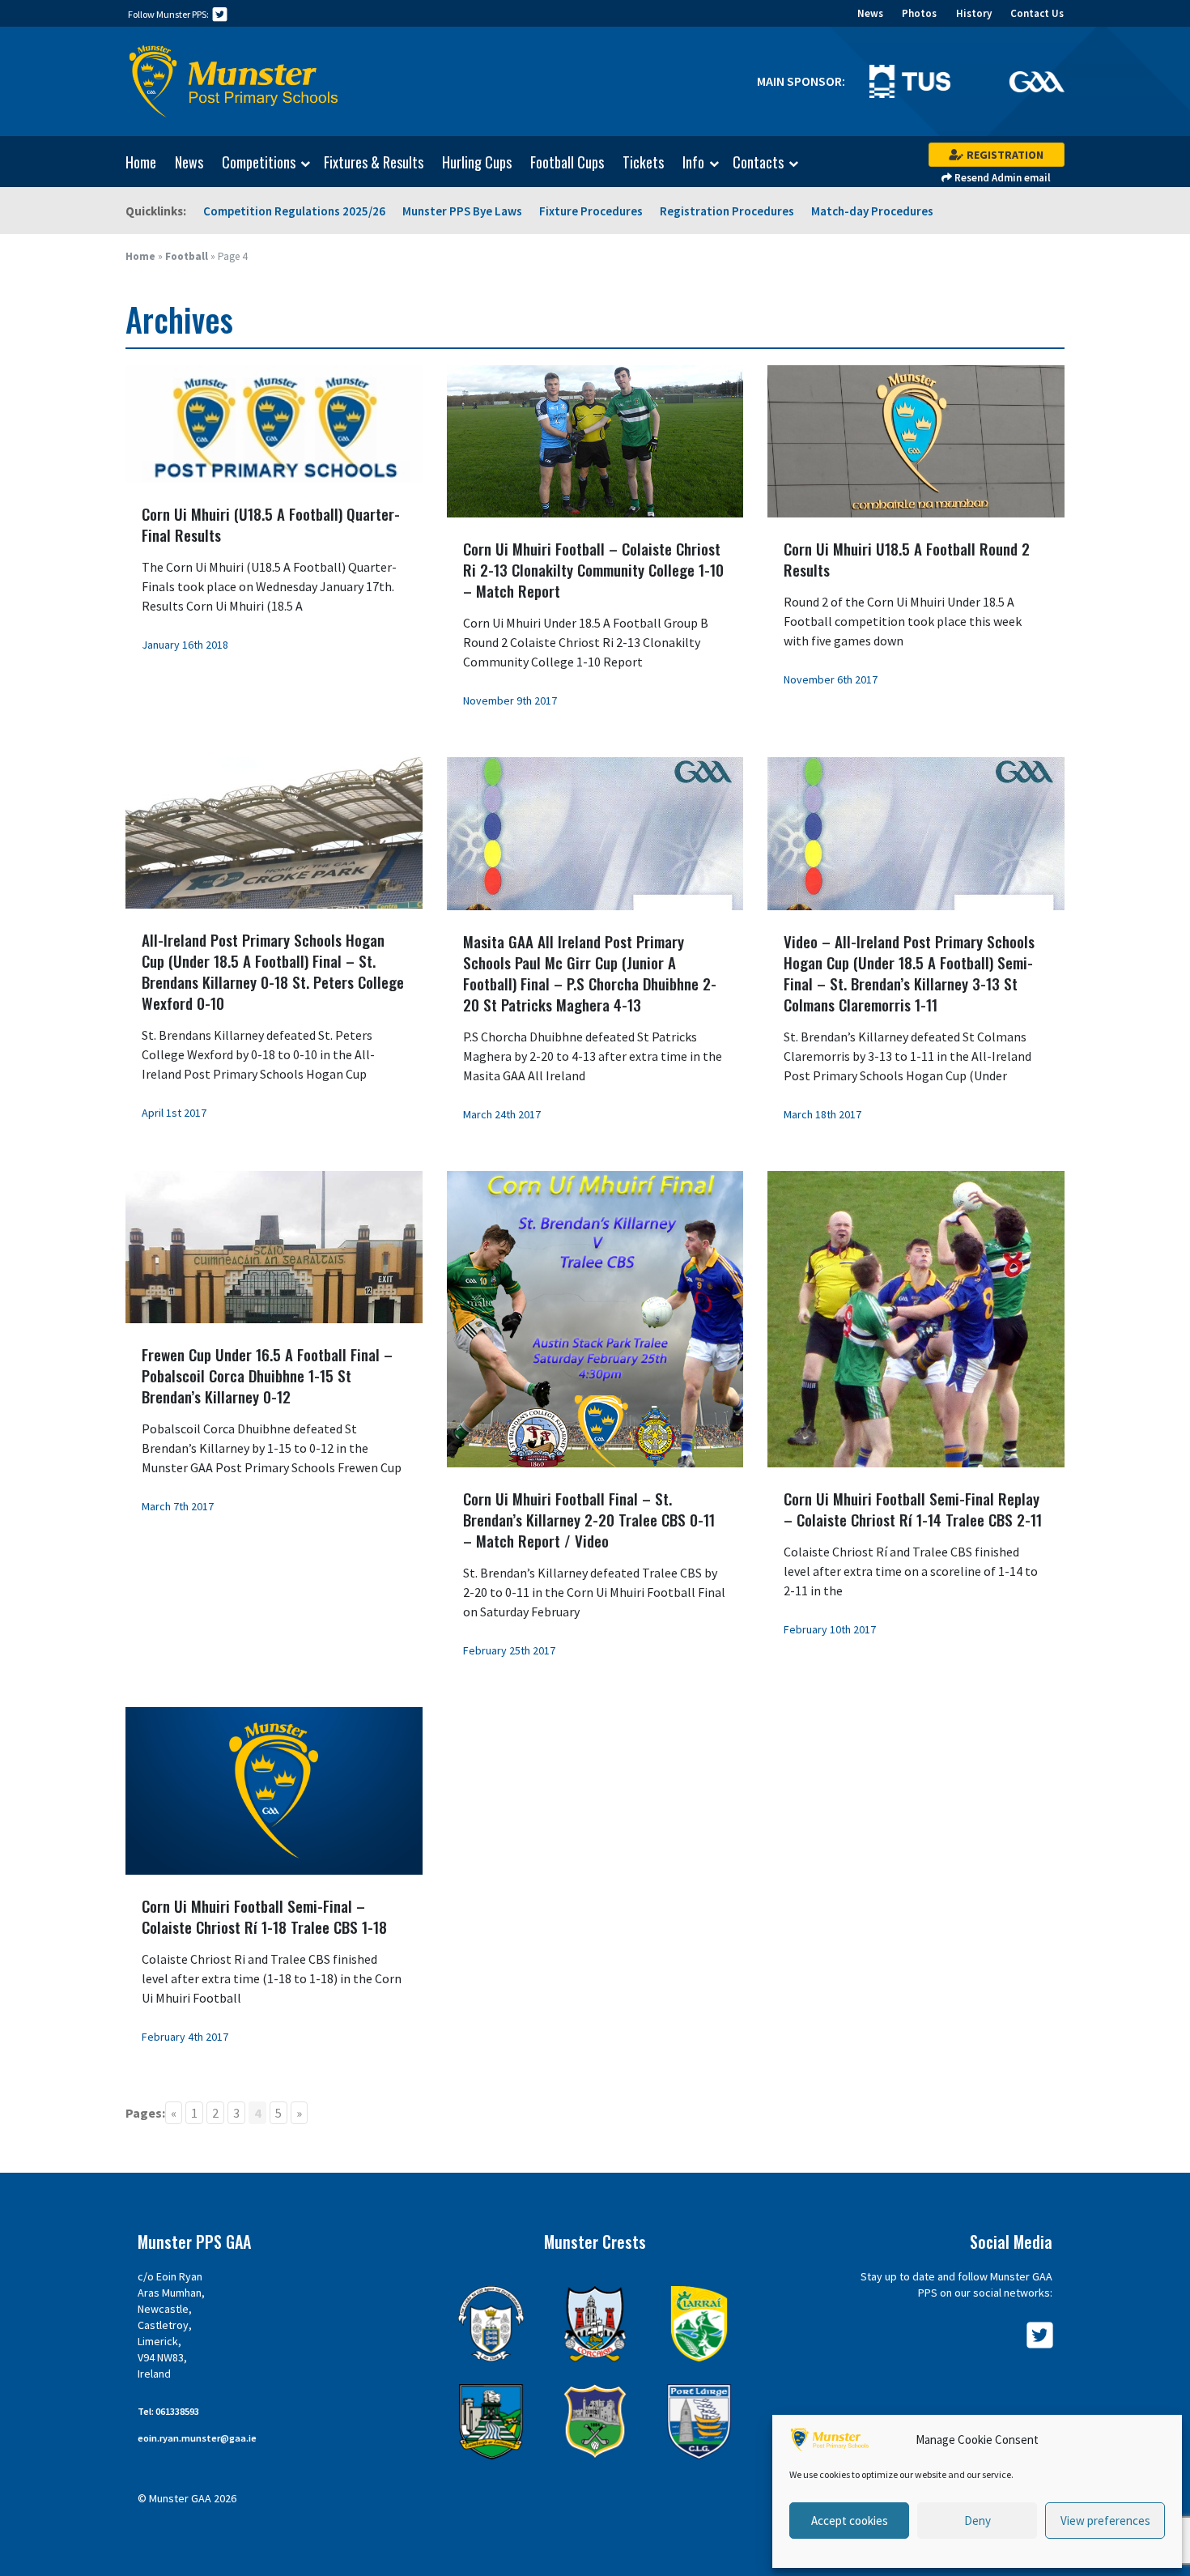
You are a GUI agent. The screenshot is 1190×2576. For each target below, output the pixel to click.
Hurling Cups (477, 162)
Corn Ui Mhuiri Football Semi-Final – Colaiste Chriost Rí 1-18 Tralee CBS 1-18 (264, 1916)
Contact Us (1037, 13)
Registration (1004, 155)
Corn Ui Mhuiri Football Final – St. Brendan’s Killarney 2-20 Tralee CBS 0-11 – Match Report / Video (589, 1519)
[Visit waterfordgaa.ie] (699, 2422)
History (974, 13)
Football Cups (567, 162)
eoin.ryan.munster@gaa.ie (197, 2438)
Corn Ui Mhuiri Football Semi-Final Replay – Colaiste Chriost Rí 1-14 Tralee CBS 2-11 (913, 1509)
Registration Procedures (727, 211)
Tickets (643, 162)
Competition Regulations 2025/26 (294, 211)
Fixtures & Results (374, 162)
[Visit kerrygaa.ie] (699, 2324)
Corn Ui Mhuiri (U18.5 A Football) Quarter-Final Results (271, 524)
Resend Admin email (1001, 178)
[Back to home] (234, 82)
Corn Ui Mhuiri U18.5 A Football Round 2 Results (907, 559)
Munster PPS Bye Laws (462, 211)
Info (693, 163)
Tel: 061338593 (168, 2411)
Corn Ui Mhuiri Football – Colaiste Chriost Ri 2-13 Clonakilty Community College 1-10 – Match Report (593, 569)
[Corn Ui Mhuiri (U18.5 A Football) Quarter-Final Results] (274, 422)
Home (141, 162)
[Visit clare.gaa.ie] (491, 2324)
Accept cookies (850, 2521)
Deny (977, 2521)
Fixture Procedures (591, 211)
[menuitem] (133, 162)
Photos (919, 13)
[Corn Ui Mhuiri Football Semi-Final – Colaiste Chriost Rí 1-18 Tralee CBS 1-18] (274, 1789)
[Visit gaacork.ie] (595, 2324)
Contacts (758, 163)
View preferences (1105, 2521)
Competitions (259, 163)
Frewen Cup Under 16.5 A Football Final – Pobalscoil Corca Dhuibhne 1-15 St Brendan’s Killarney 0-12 (267, 1375)
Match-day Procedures (872, 211)
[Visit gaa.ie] (1037, 80)
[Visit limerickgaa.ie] (491, 2422)
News (870, 13)
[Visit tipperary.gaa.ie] (595, 2422)
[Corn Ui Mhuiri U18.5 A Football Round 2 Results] (916, 440)
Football (187, 256)
